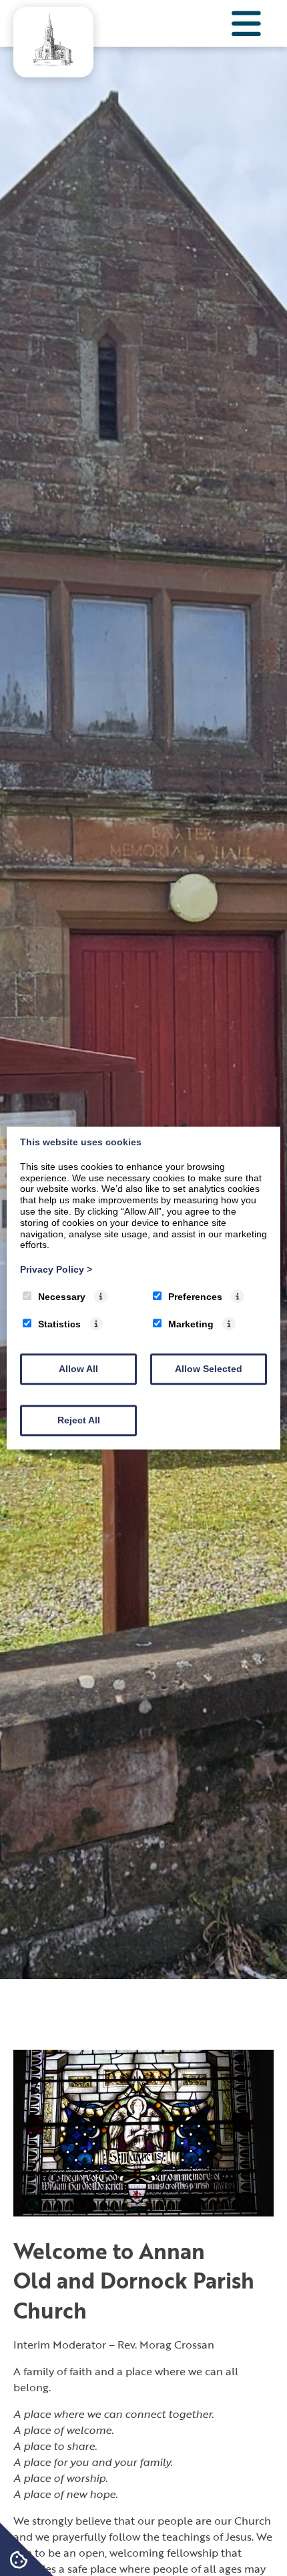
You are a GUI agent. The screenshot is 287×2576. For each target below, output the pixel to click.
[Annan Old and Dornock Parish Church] (53, 62)
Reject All (79, 1420)
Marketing (191, 1324)
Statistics (59, 1324)
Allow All (78, 1369)
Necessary (62, 1297)
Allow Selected (209, 1369)
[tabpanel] (143, 1013)
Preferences (195, 1297)
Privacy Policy (56, 1269)
